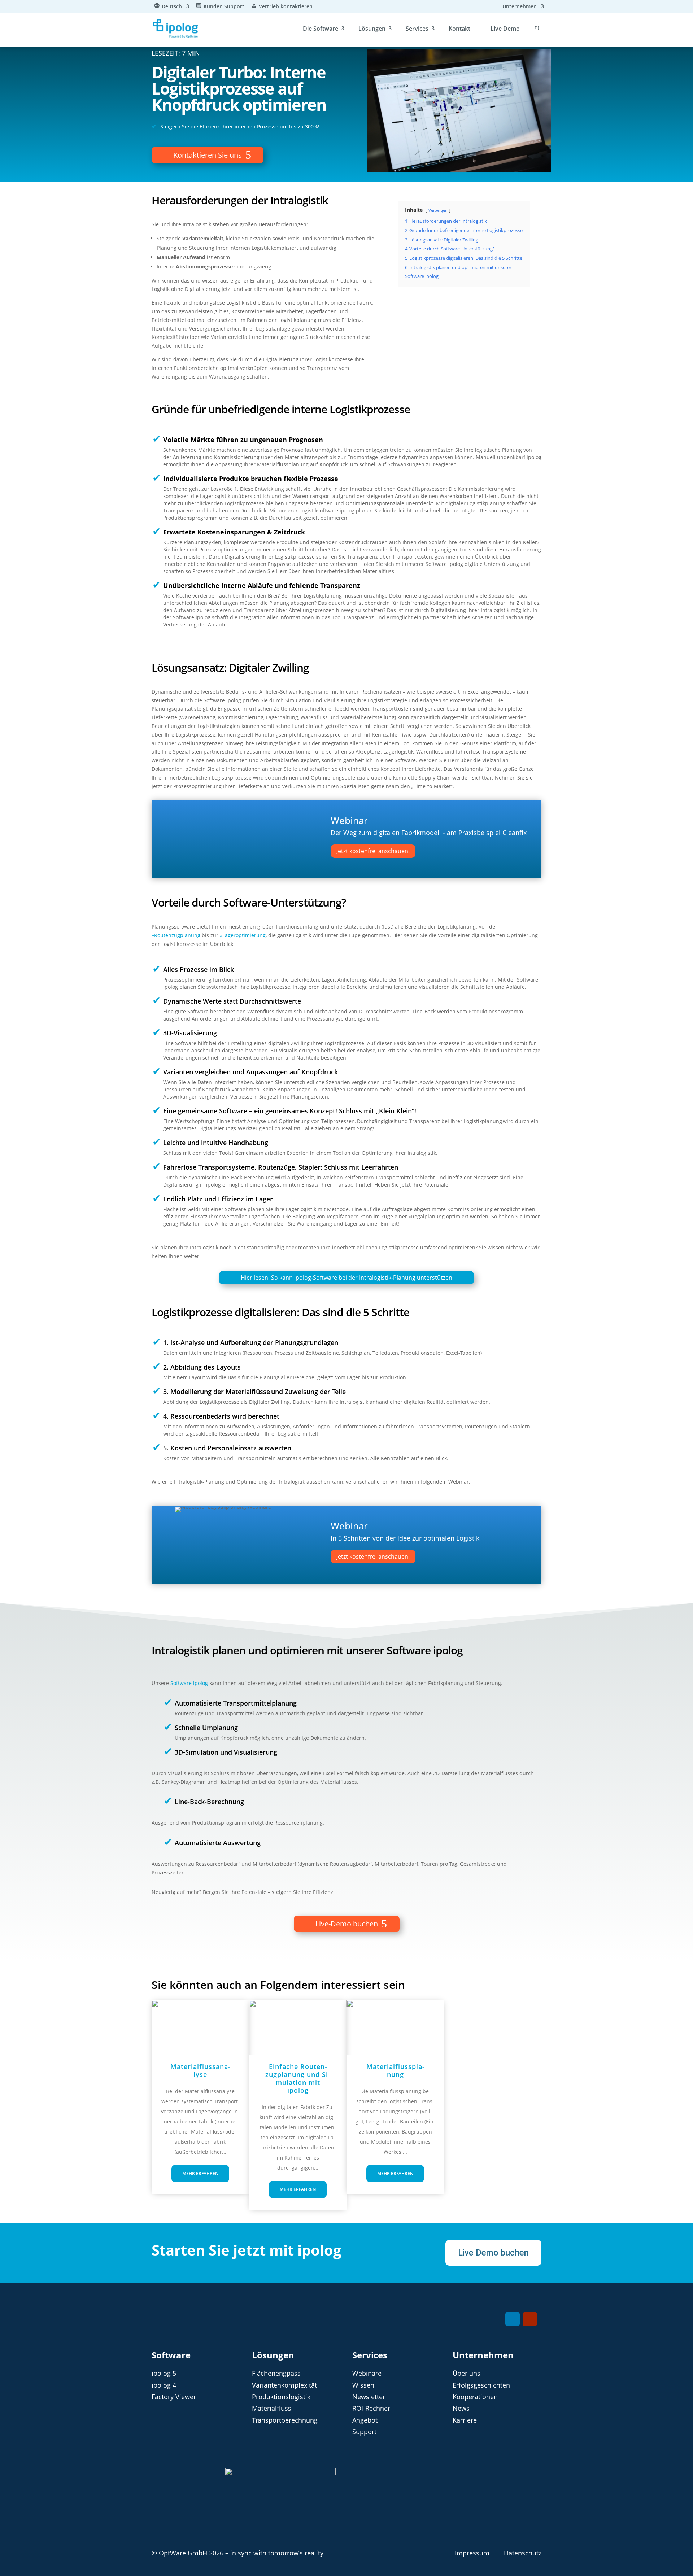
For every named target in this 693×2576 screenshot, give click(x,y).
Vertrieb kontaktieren (286, 7)
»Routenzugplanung (176, 935)
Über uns (467, 2373)
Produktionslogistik (281, 2397)
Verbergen (438, 210)
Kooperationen (475, 2397)
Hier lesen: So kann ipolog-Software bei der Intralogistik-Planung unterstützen (346, 1278)
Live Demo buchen (493, 2253)
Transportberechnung (285, 2420)
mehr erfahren (200, 2173)
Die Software (321, 29)
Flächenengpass (276, 2373)
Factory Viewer (174, 2397)
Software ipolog (188, 1683)
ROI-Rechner (371, 2408)
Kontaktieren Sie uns (208, 155)
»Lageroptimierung (243, 935)
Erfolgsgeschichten (481, 2385)
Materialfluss (272, 2408)
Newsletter (369, 2397)
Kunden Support (224, 7)
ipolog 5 (164, 2373)
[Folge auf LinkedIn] (513, 2319)
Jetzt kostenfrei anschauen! (373, 851)
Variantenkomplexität (284, 2385)
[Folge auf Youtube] (530, 2319)
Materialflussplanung (395, 2070)
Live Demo (505, 29)
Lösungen (372, 29)
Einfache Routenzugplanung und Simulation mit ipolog (298, 2078)
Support (364, 2432)
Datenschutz (523, 2553)
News (461, 2408)
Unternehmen (520, 7)
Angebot (365, 2420)
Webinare (367, 2373)
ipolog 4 (164, 2385)
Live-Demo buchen (347, 1924)
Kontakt (459, 29)
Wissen (363, 2385)
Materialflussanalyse (200, 2070)
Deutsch (172, 7)
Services (417, 29)
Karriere (465, 2420)
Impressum (472, 2553)
